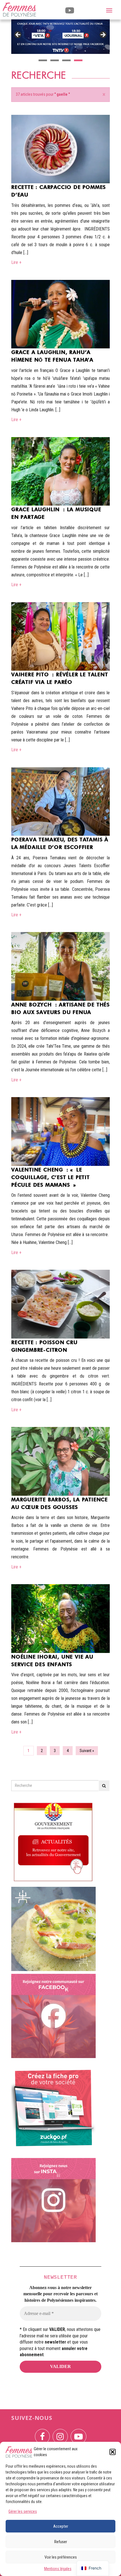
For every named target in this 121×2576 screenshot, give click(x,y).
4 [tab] (78, 60)
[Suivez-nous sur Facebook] (42, 2433)
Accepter (61, 2526)
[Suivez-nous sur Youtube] (79, 2433)
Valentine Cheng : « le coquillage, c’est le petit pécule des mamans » (51, 1177)
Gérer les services (23, 2511)
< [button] (18, 35)
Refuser (61, 2542)
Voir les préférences (61, 2557)
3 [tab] (66, 60)
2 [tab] (55, 60)
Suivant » (87, 1751)
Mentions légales (58, 2569)
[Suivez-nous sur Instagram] (60, 2433)
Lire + (16, 262)
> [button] (103, 35)
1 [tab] (43, 60)
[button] (113, 2452)
